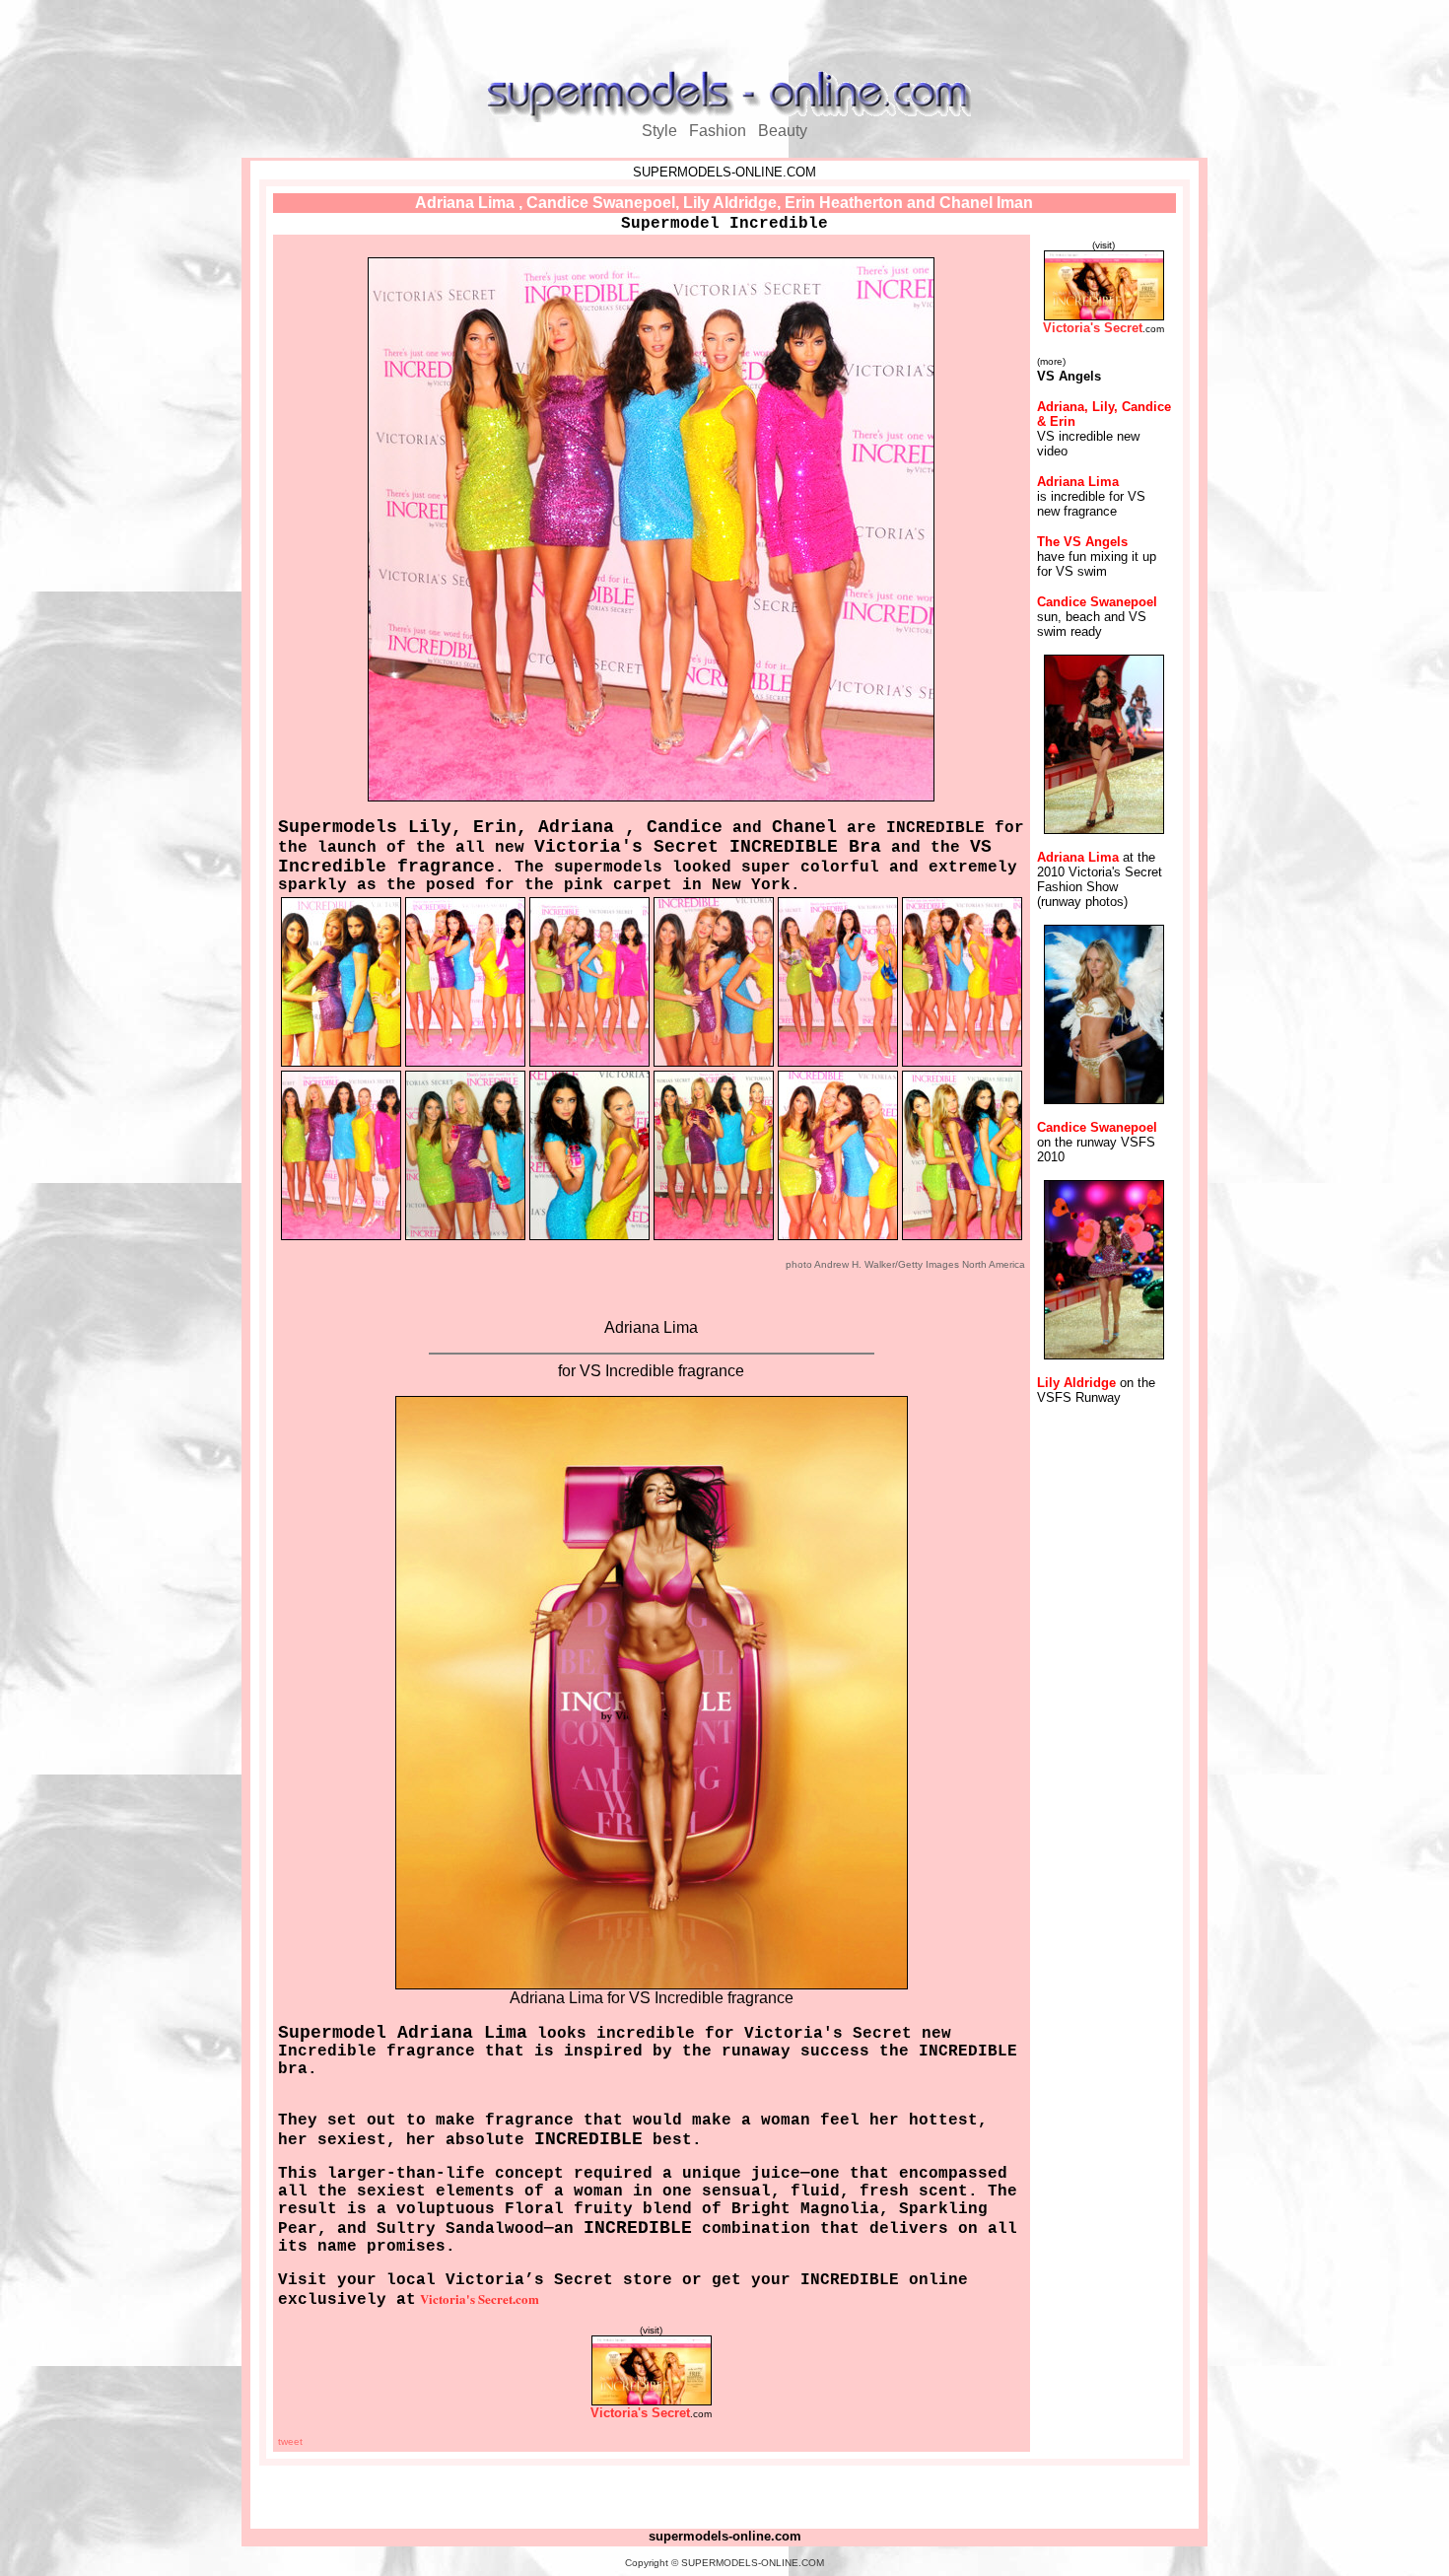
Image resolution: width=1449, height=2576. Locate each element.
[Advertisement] (724, 37)
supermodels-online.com (725, 2536)
